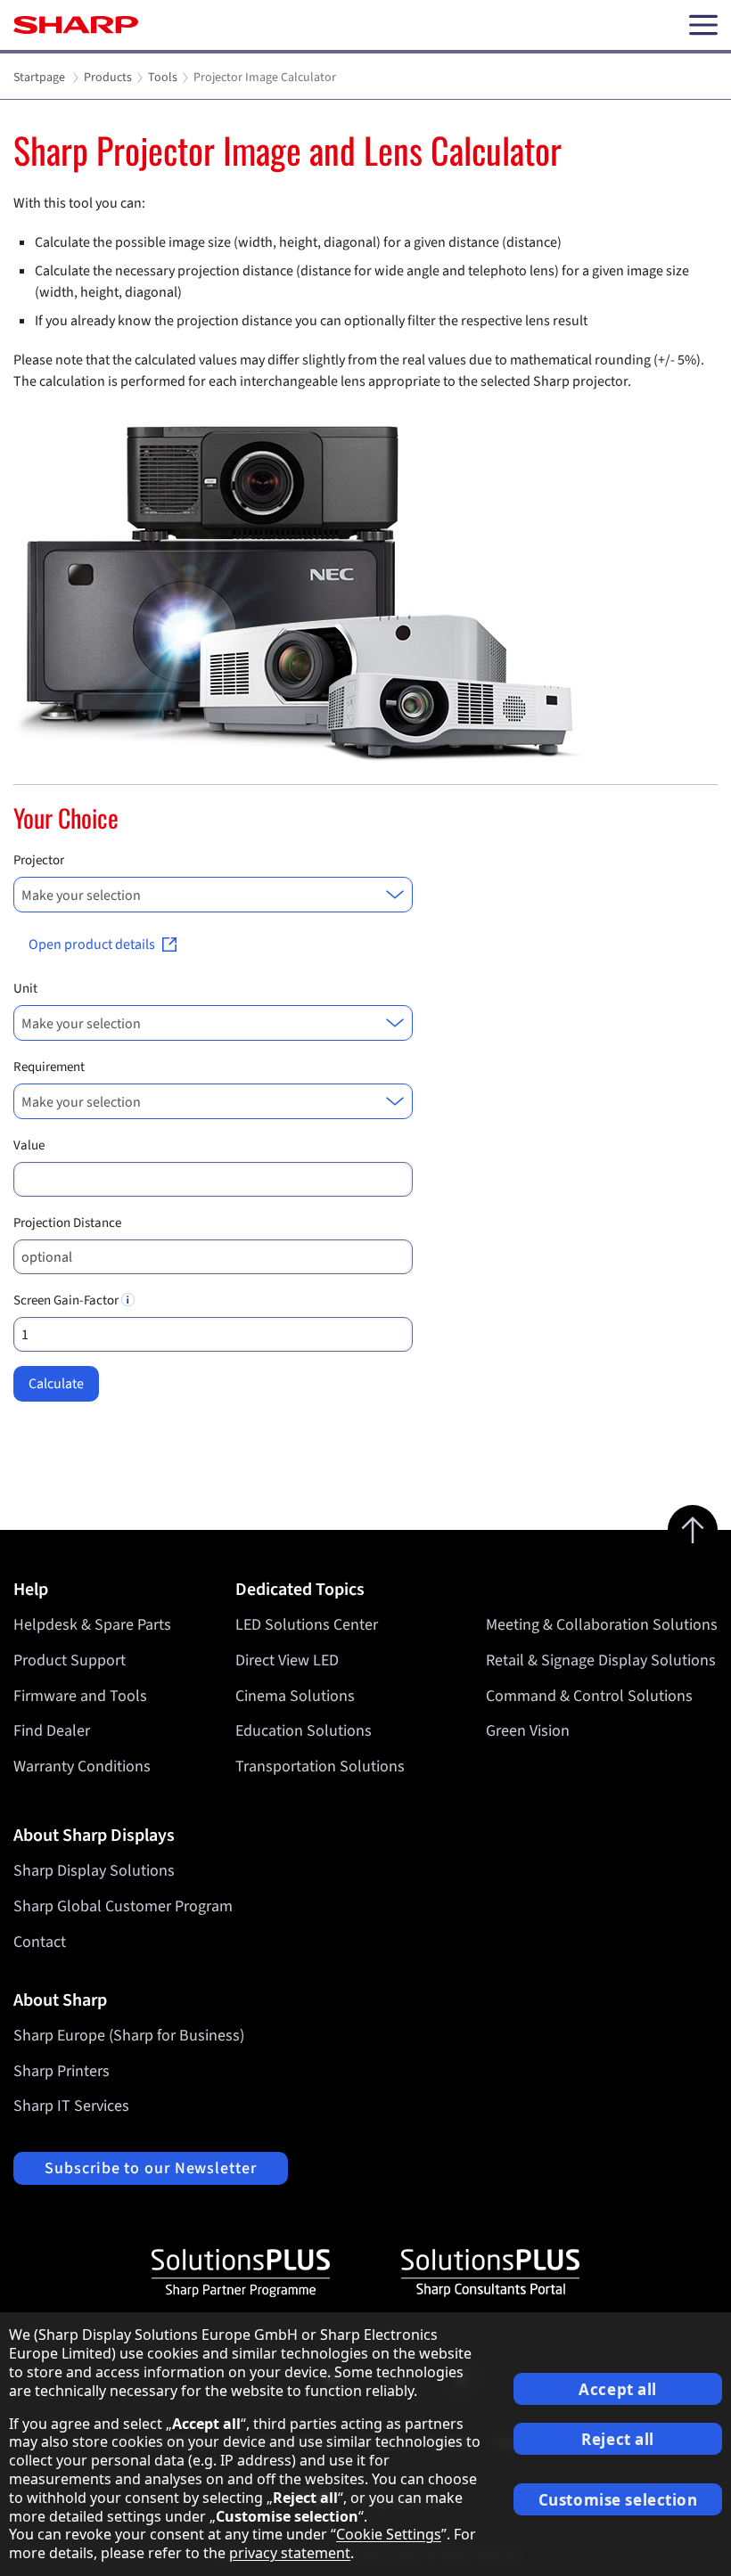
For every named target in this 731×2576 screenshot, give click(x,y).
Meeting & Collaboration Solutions (602, 1625)
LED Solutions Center (307, 1625)
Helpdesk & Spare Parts (92, 1625)
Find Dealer (52, 1731)
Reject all (618, 2439)
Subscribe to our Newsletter (150, 2168)
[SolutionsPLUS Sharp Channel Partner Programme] (241, 2273)
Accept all (618, 2389)
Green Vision (528, 1731)
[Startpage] (76, 25)
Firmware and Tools (80, 1696)
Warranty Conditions (82, 1766)
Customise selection (618, 2500)
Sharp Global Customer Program (123, 1906)
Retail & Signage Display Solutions (601, 1660)
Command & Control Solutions (589, 1696)
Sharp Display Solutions (94, 1871)
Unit (25, 989)
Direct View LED (287, 1660)
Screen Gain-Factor (67, 1300)
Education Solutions (304, 1731)
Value (29, 1145)
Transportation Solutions (320, 1766)
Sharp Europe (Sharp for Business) (129, 2036)
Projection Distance (67, 1223)
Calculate (56, 1384)
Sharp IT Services (71, 2106)
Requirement (49, 1067)
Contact (40, 1942)
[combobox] (213, 895)
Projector (39, 860)
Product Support (70, 1660)
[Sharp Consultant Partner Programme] (490, 2273)
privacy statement (290, 2553)
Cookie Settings (389, 2534)
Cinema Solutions (295, 1696)
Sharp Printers (62, 2071)
